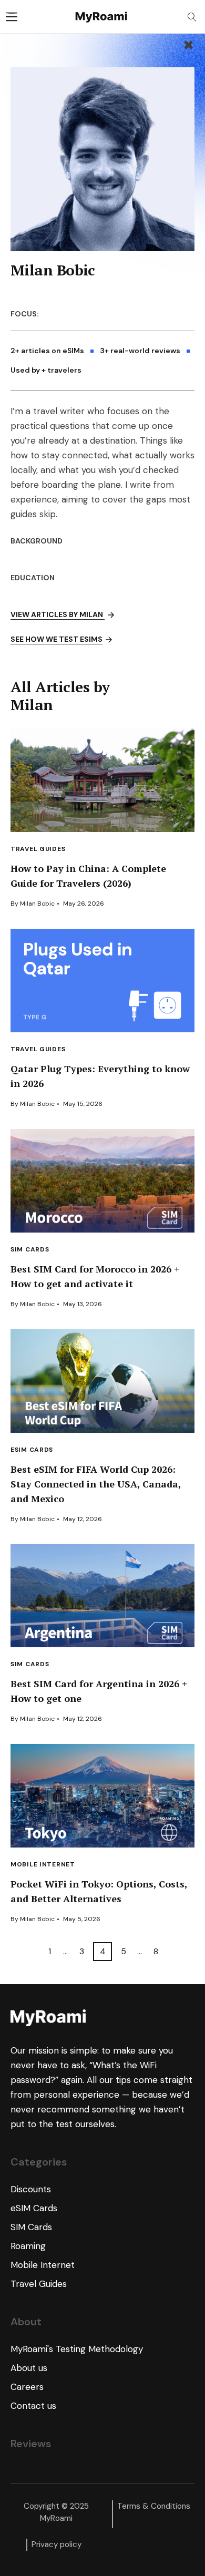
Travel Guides (38, 849)
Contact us (33, 2406)
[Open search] (192, 17)
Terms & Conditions (154, 2506)
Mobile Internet (43, 1864)
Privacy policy (57, 2544)
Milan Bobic (37, 904)
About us (29, 2368)
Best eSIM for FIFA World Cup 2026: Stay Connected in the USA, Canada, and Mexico (96, 1484)
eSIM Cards (32, 1450)
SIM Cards (30, 1249)
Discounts (31, 2189)
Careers (27, 2387)
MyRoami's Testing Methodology (77, 2349)
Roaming (28, 2246)
